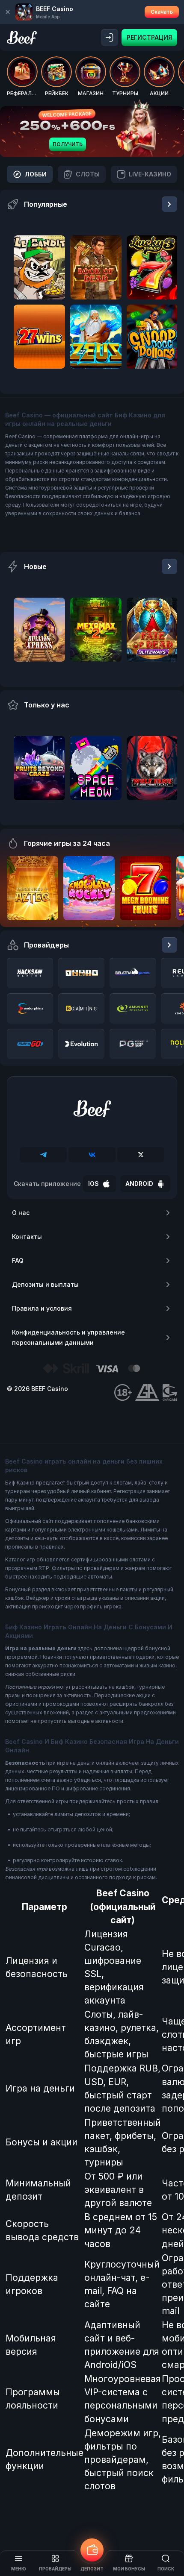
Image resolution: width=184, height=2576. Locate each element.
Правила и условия (42, 1308)
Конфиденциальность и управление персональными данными (68, 1337)
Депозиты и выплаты (45, 1284)
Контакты (27, 1237)
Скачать (162, 12)
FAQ (18, 1260)
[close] (8, 12)
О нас (21, 1213)
